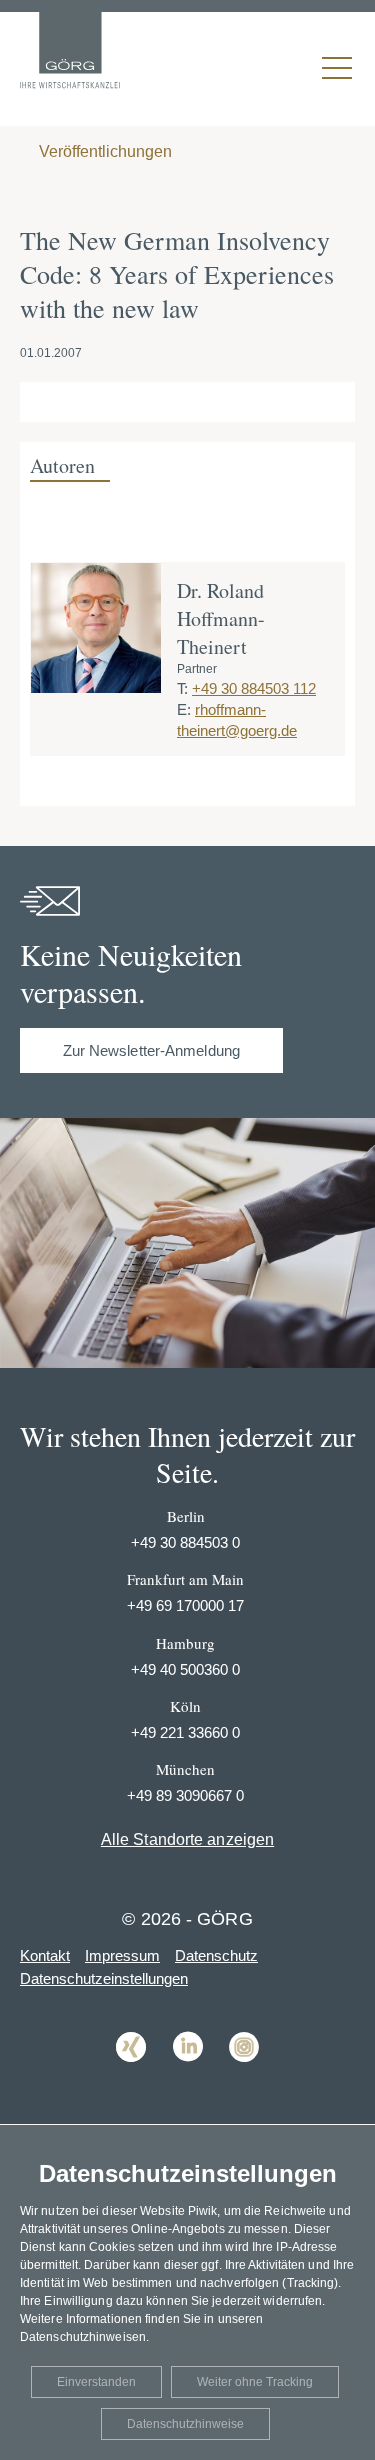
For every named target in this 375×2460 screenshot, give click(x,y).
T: (182, 688)
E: (184, 709)
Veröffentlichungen (103, 151)
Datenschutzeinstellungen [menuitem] (104, 1978)
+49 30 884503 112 (254, 688)
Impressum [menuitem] (122, 1955)
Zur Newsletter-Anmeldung (151, 1050)
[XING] (131, 2076)
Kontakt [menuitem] (45, 1955)
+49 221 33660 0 (185, 1732)
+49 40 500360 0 (185, 1669)
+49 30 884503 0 (185, 1542)
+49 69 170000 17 (185, 1605)
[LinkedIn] (188, 2076)
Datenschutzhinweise (185, 2424)
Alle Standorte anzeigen (187, 1839)
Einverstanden (96, 2382)
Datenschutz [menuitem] (216, 1955)
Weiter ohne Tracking (255, 2382)
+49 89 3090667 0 (185, 1795)
